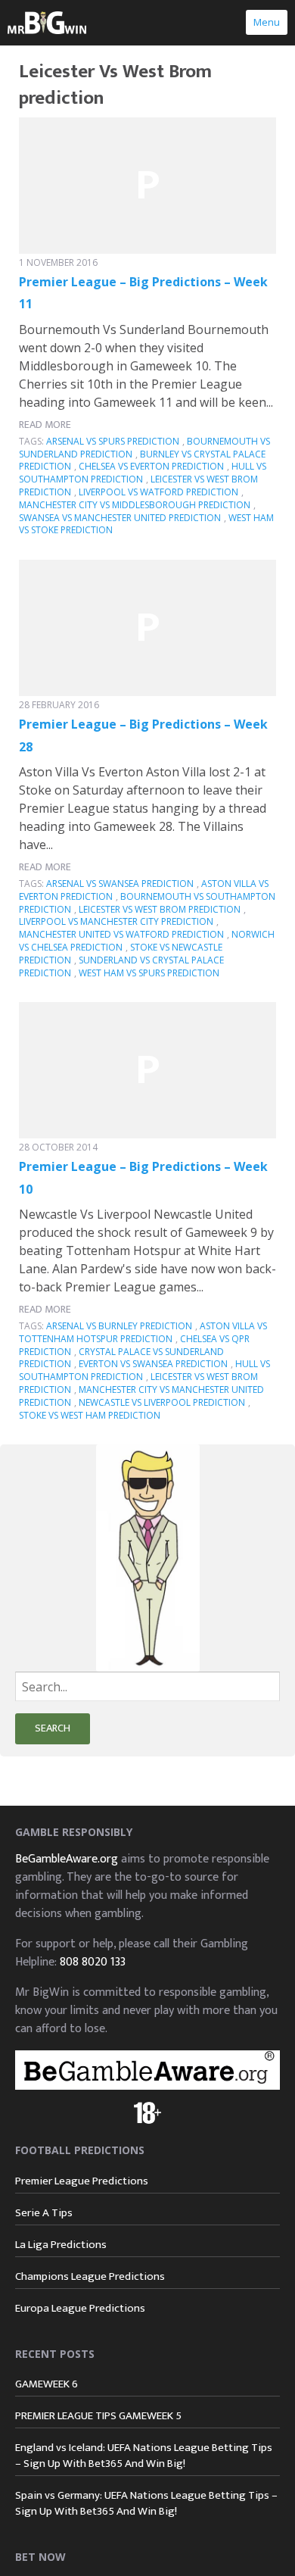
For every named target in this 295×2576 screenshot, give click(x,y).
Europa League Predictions (80, 2308)
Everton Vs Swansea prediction (153, 1364)
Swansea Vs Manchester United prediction (120, 518)
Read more (45, 425)
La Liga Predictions (61, 2245)
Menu (267, 22)
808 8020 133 (93, 1962)
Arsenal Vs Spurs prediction (113, 441)
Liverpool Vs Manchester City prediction (116, 921)
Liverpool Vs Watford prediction (158, 492)
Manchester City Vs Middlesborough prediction (135, 505)
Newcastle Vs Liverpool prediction (162, 1402)
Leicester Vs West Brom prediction (160, 909)
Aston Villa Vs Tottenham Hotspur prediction (143, 1332)
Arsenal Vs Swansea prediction (120, 884)
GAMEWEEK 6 (47, 2384)
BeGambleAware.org (67, 1859)
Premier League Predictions (82, 2181)
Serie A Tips (44, 2213)
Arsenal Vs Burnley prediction (119, 1326)
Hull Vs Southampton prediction (143, 473)
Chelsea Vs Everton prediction (151, 466)
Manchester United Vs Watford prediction (121, 934)
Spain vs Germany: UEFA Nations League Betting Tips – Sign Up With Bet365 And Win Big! (146, 2503)
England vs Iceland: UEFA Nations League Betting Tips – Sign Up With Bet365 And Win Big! (144, 2456)
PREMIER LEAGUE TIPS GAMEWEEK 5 (98, 2416)
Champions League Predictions (90, 2276)
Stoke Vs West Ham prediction (90, 1415)
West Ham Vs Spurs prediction (149, 973)
